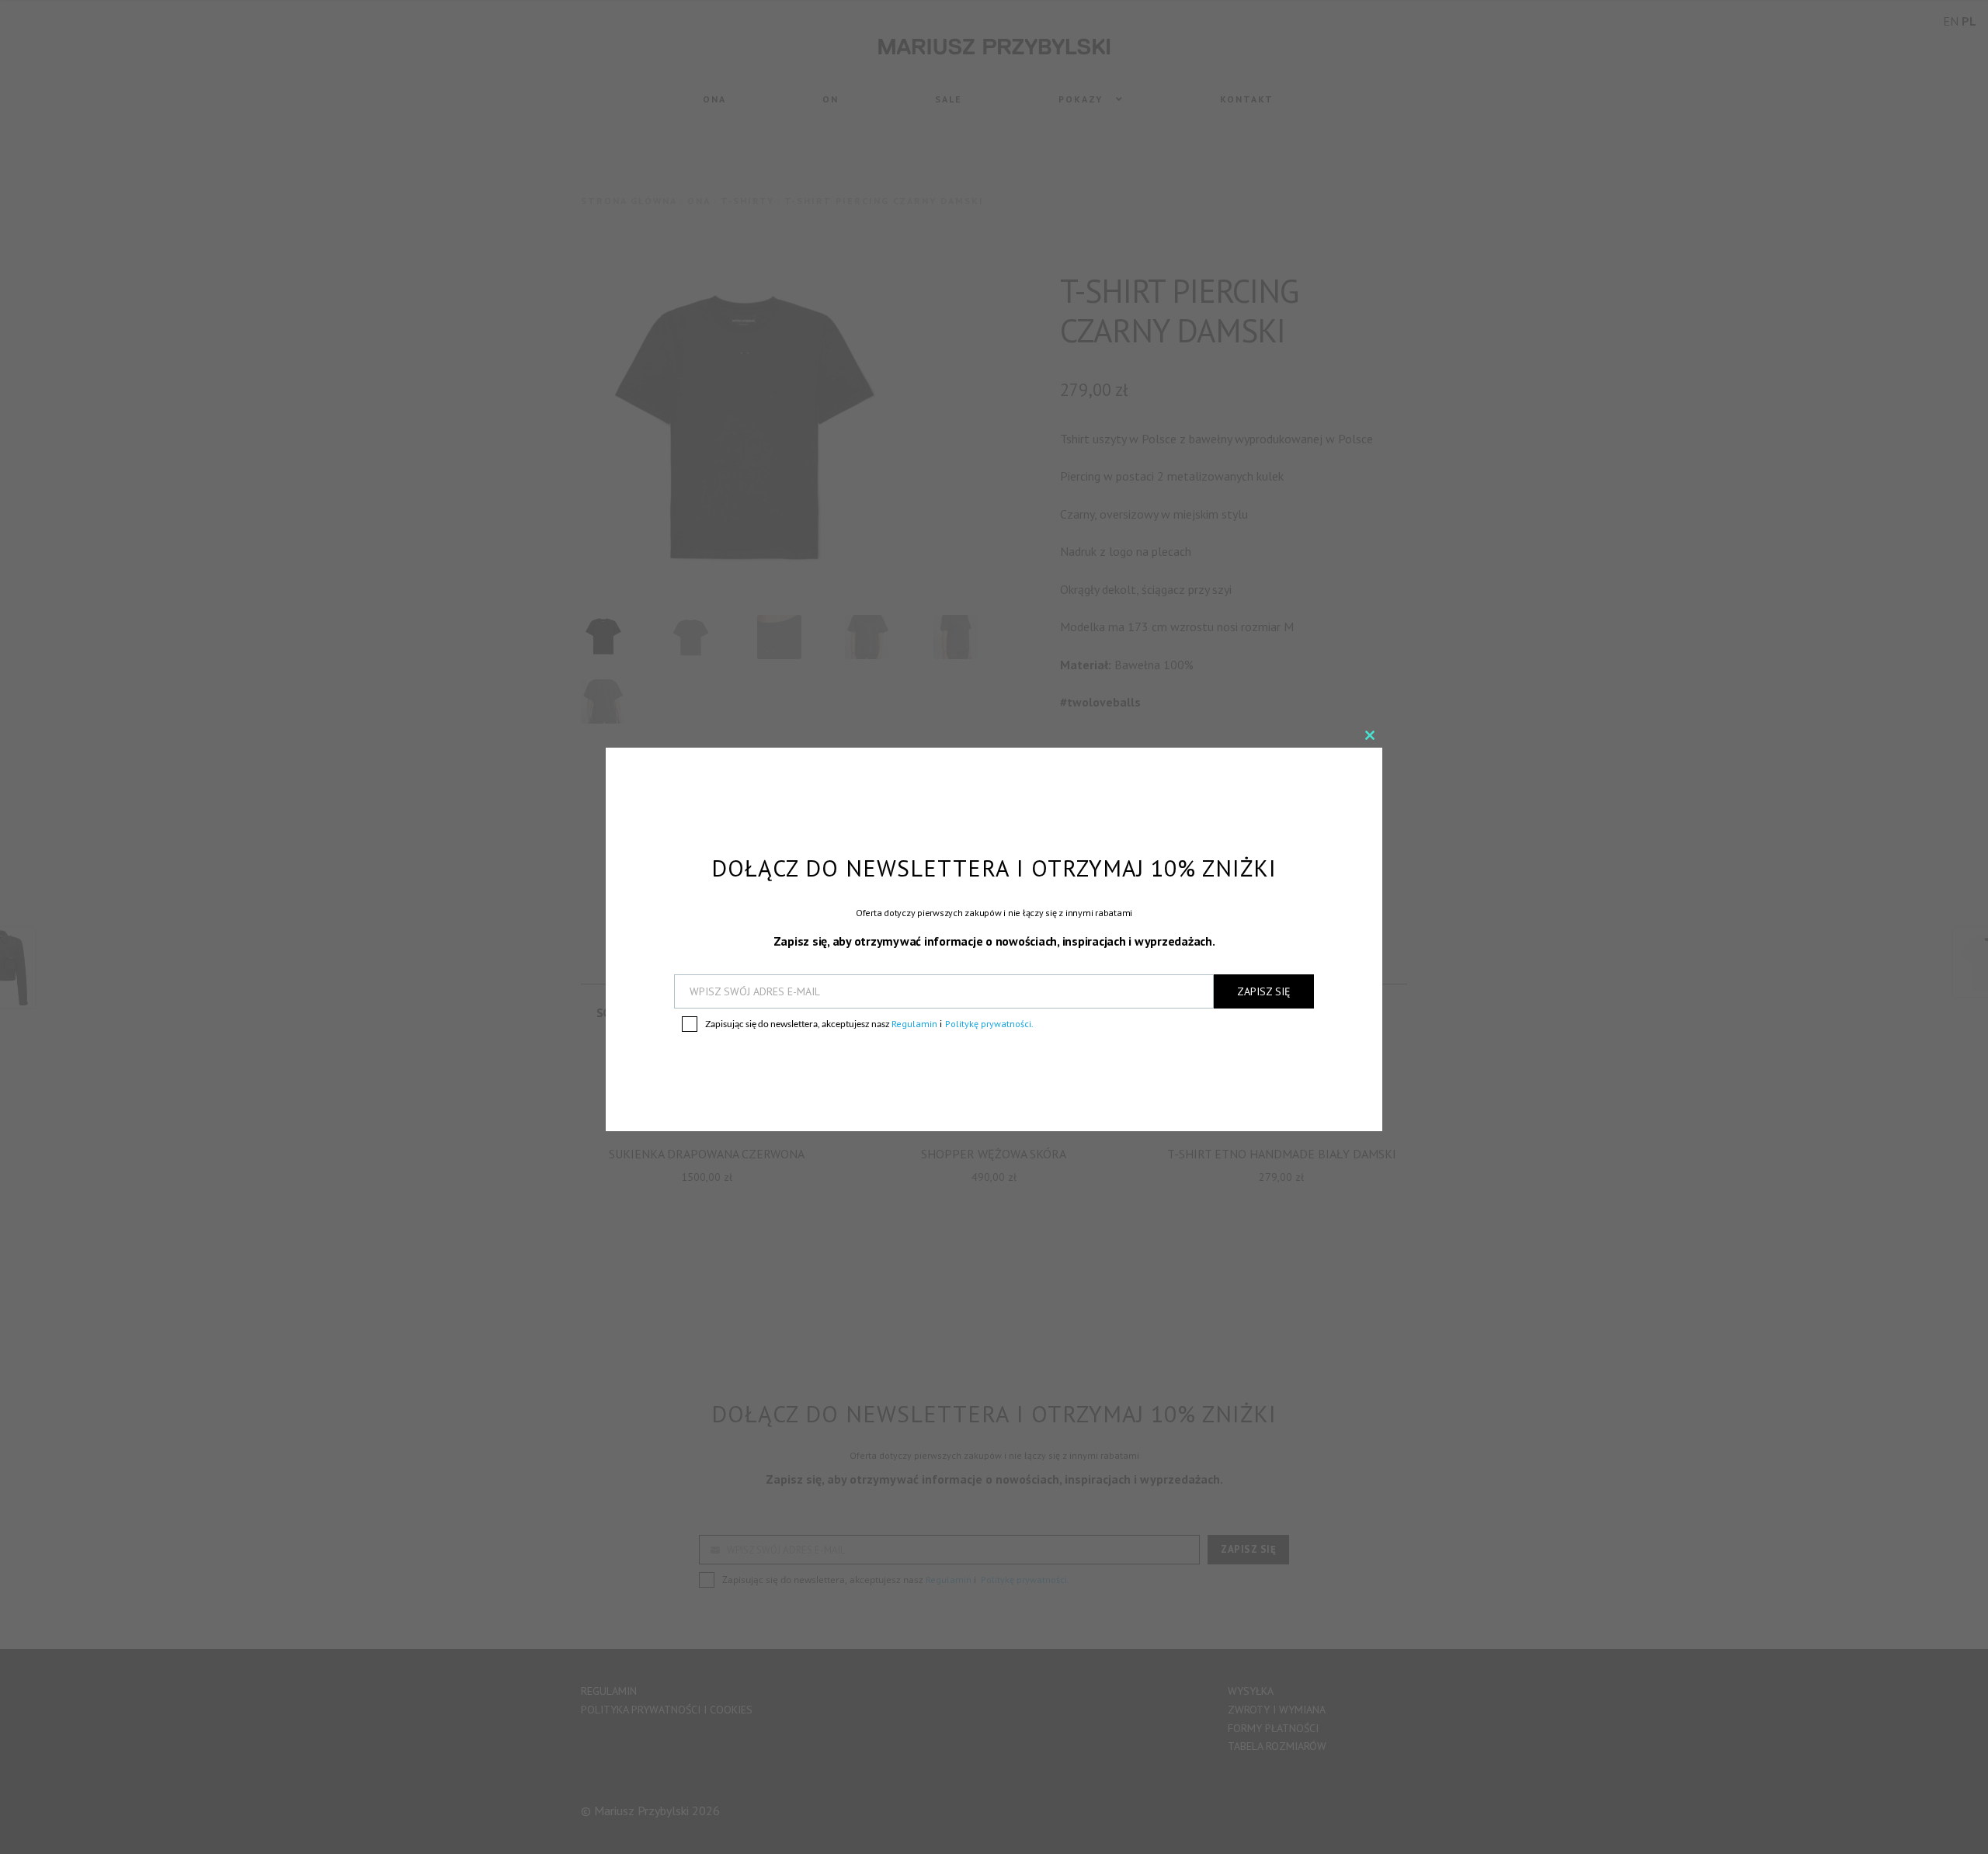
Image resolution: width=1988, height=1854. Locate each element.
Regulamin (916, 1024)
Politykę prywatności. (989, 1024)
